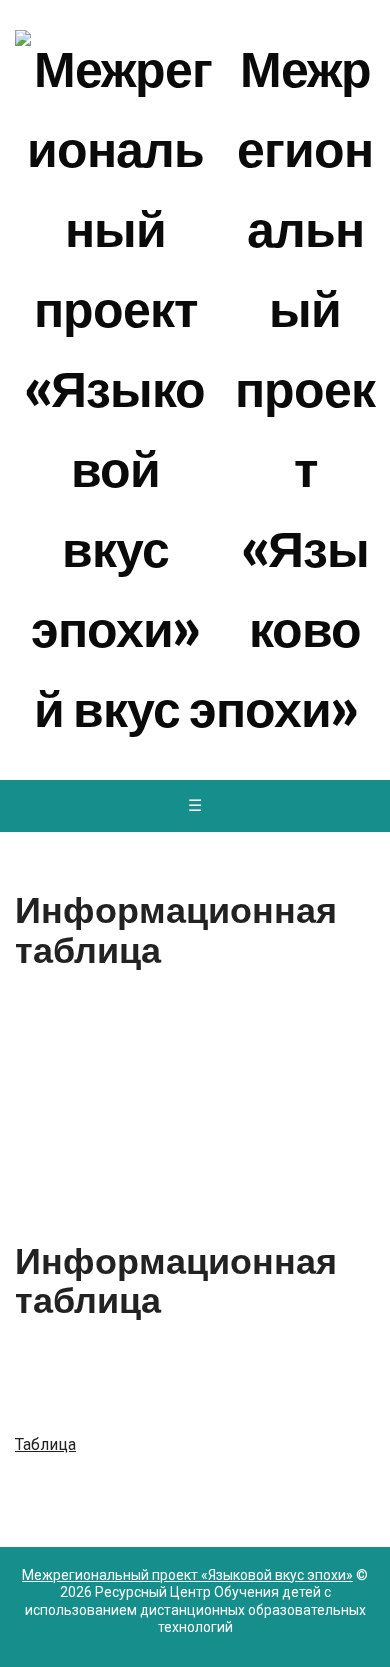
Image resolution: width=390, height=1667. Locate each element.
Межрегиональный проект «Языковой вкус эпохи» (204, 390)
